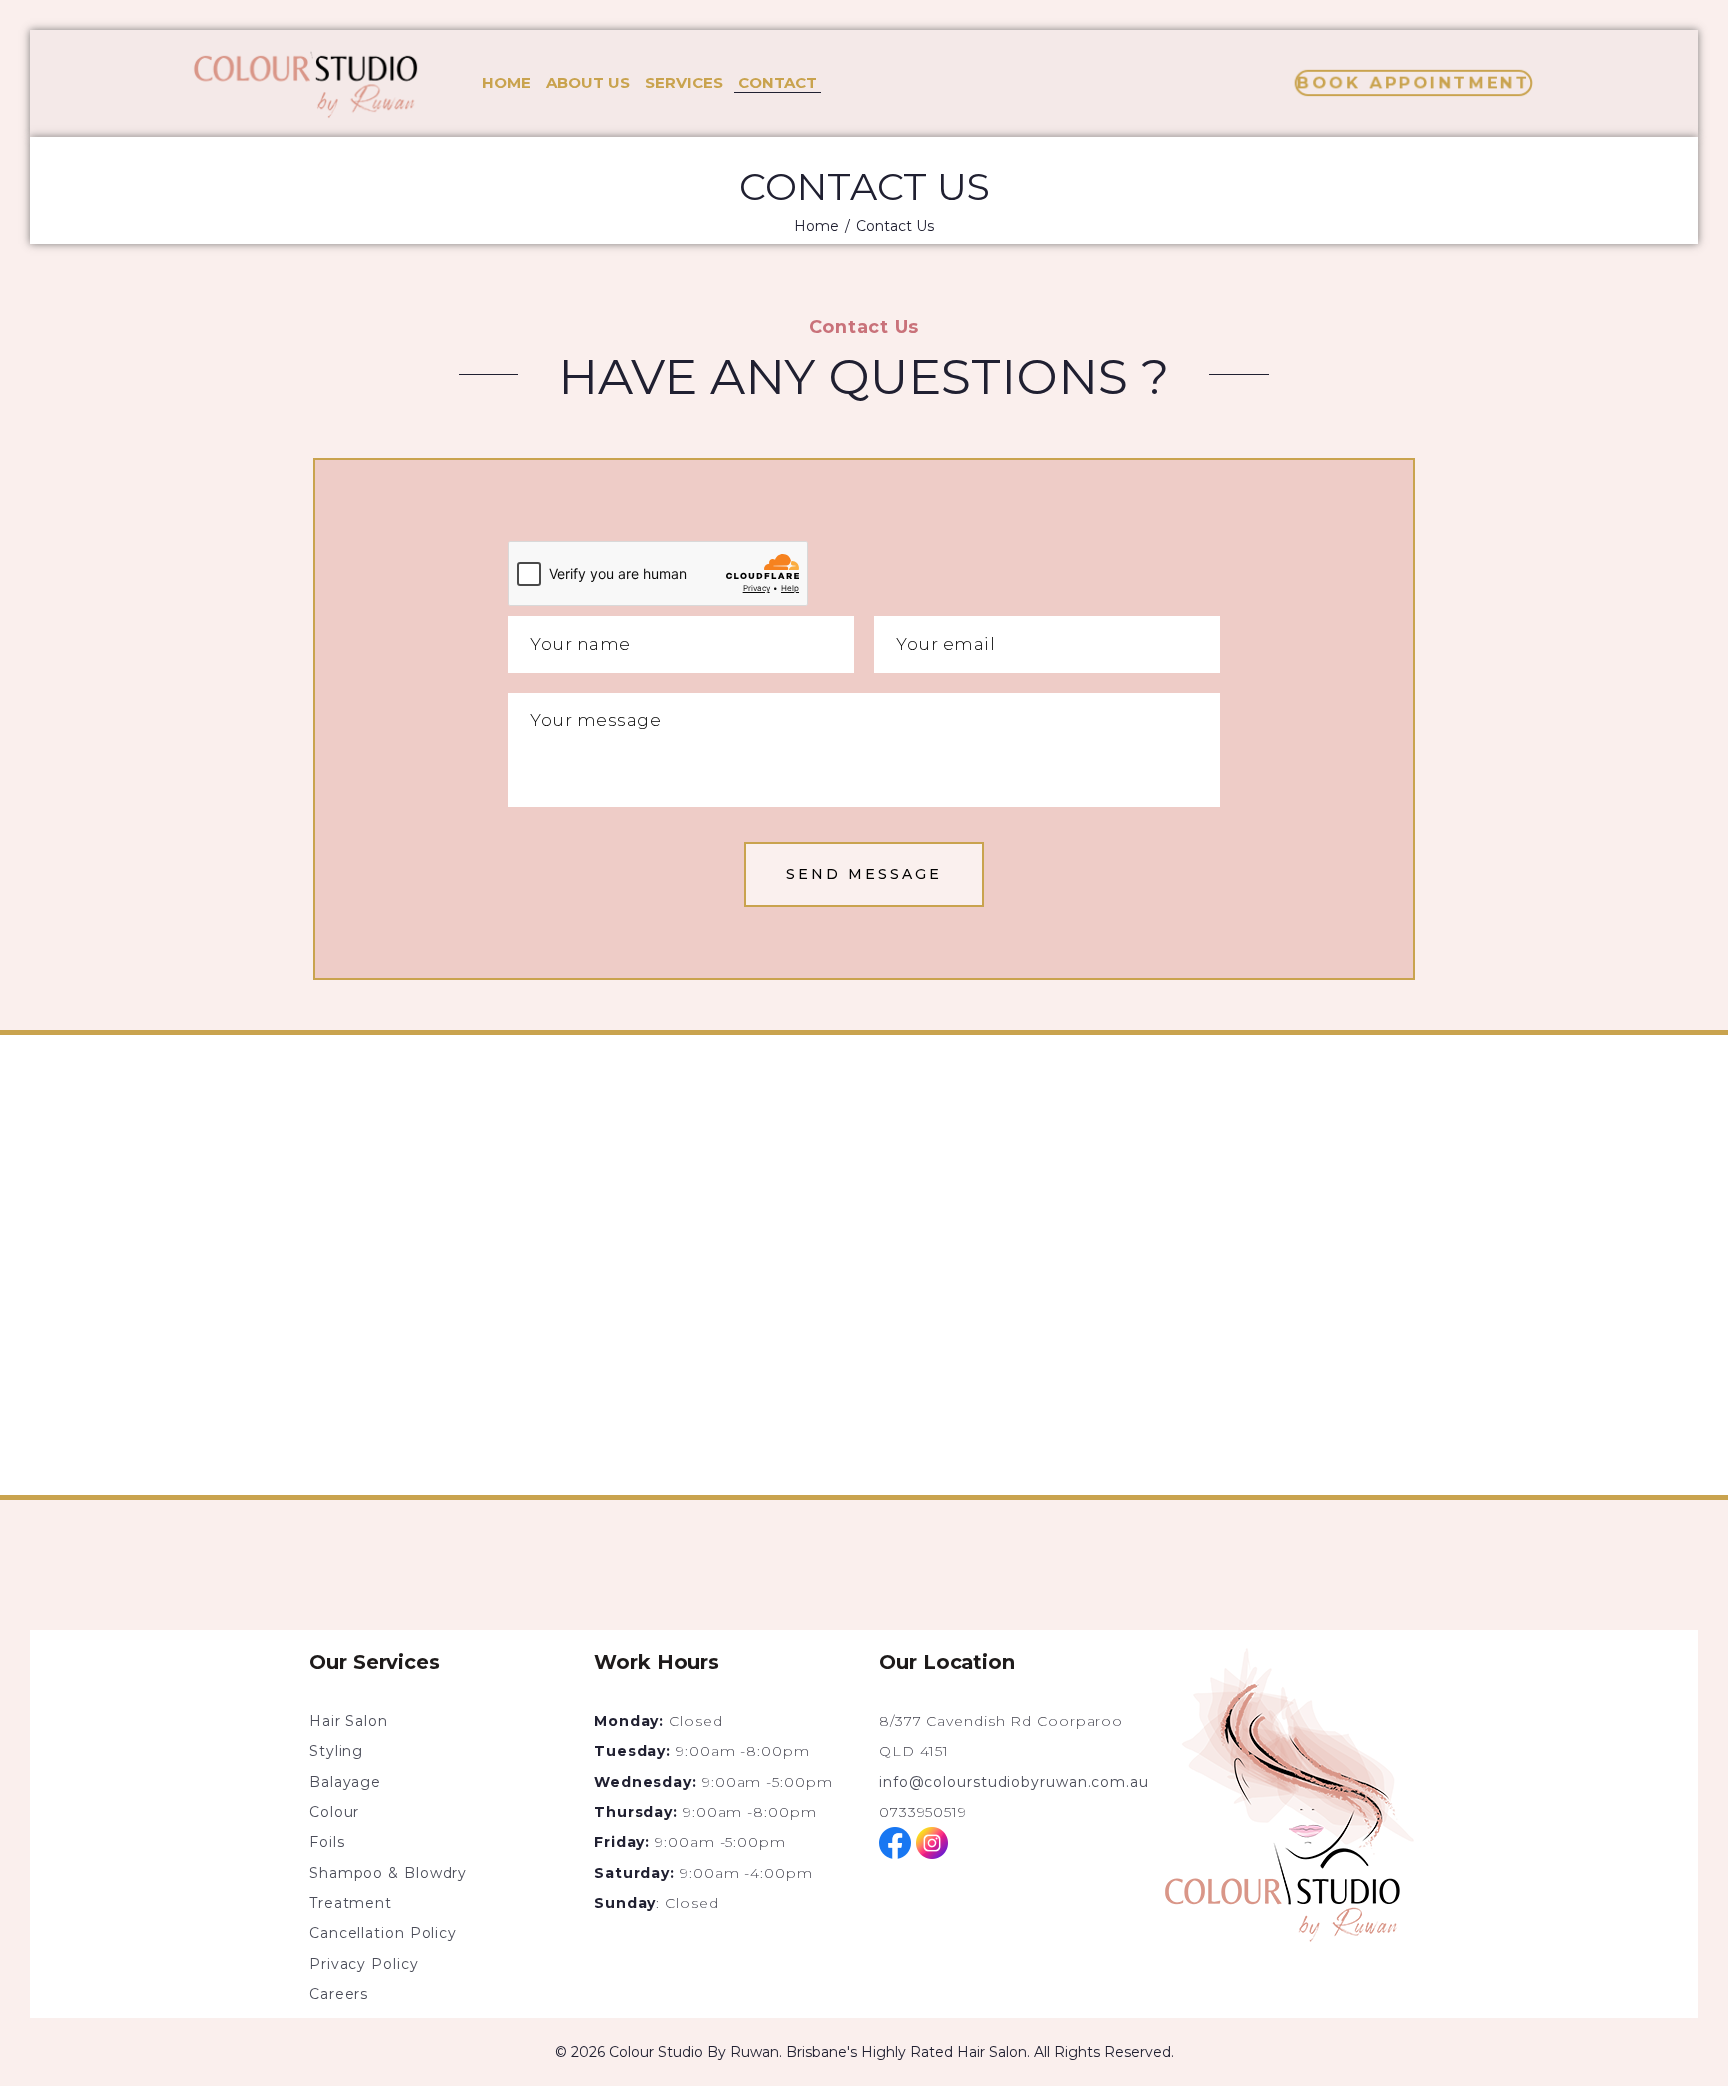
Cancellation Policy (383, 1933)
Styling (336, 1751)
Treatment (350, 1903)
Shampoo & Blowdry (388, 1873)
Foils (327, 1842)
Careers (338, 1994)
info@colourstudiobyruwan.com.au (1014, 1782)
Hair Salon (348, 1721)
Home (816, 226)
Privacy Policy (368, 1964)
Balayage (345, 1782)
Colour (334, 1812)
